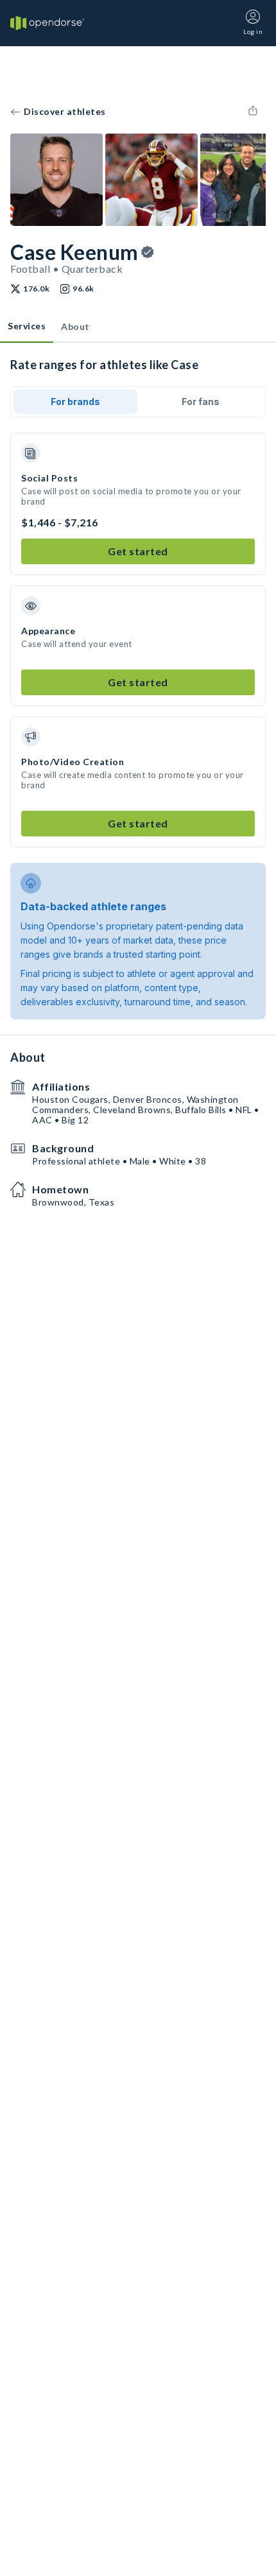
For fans (201, 402)
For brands (75, 402)
